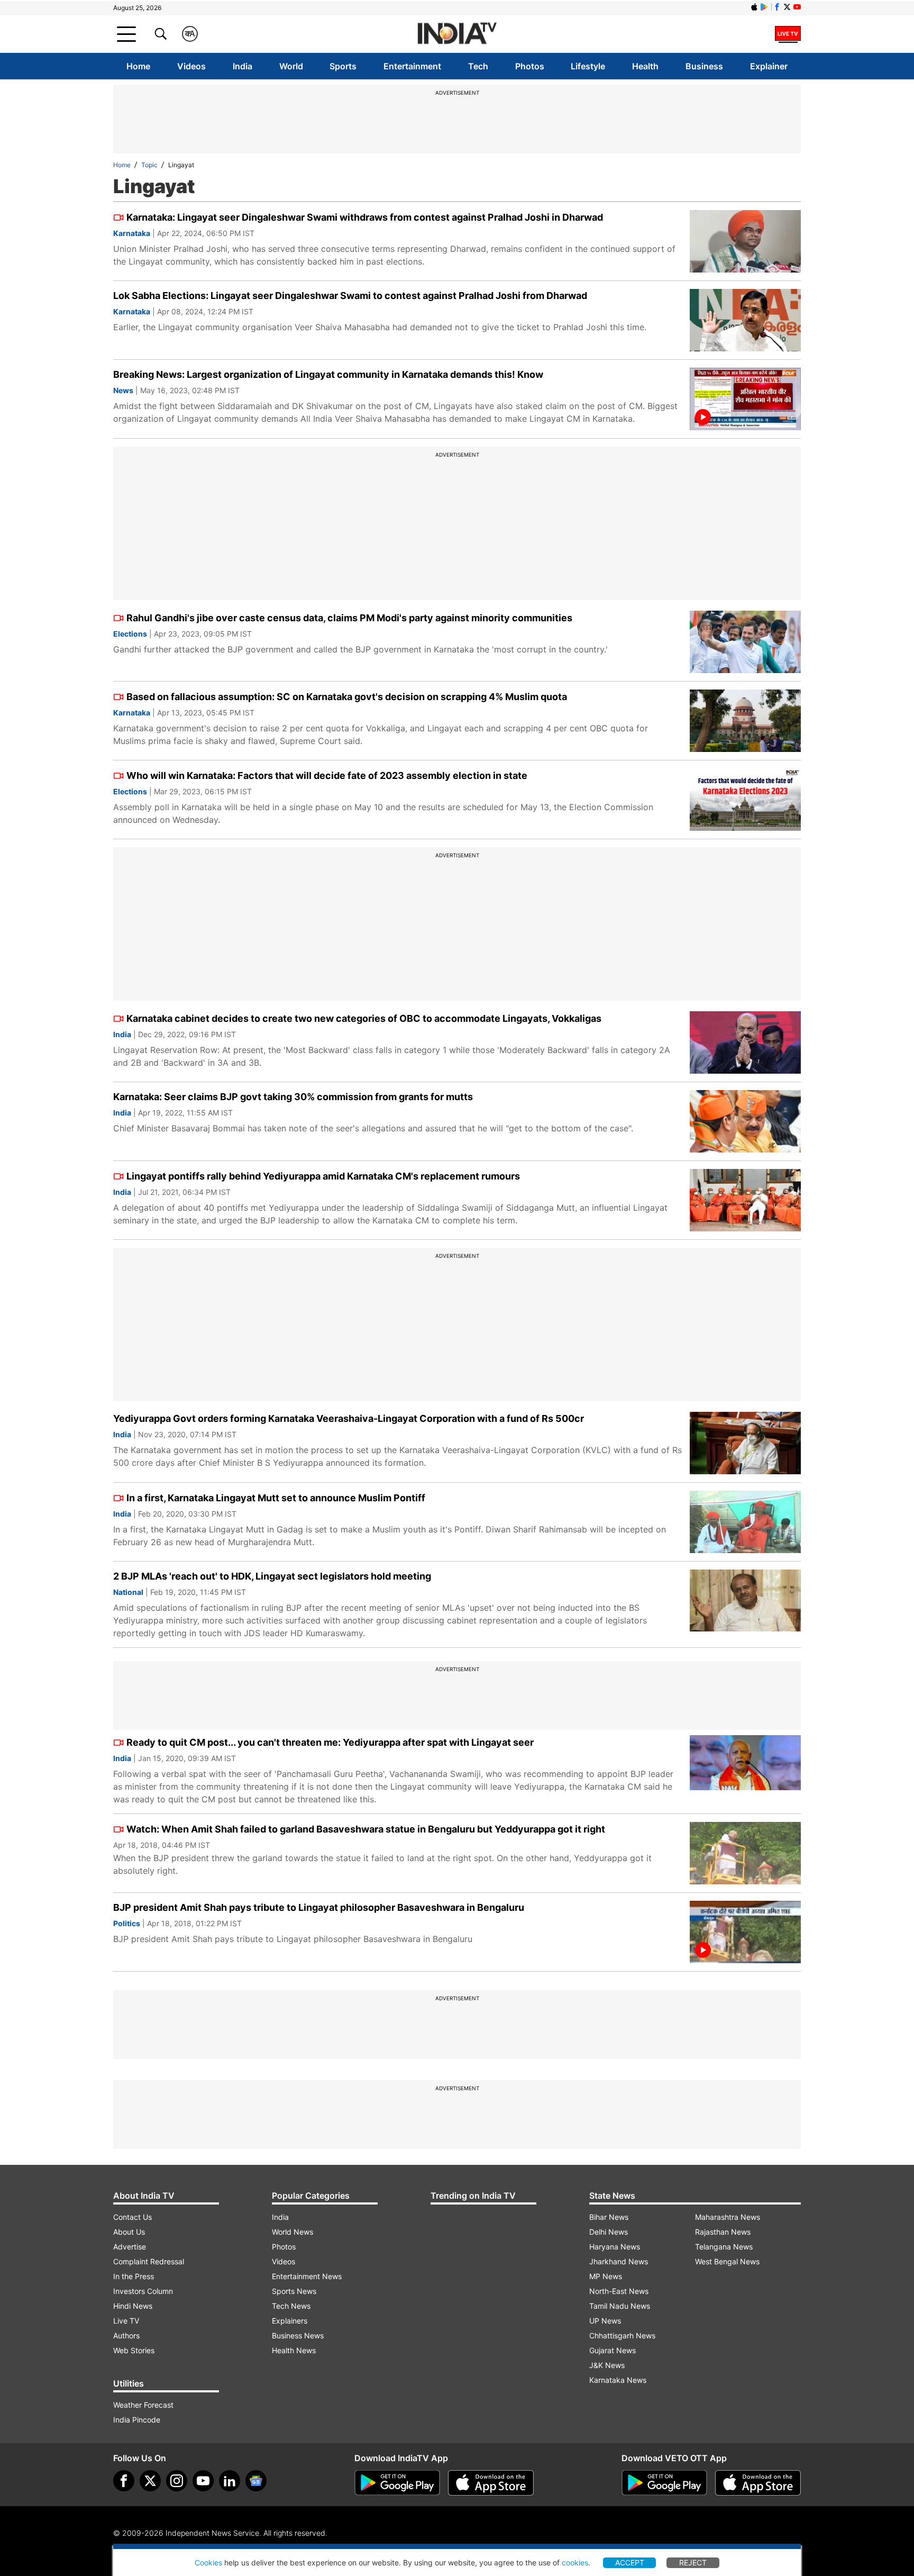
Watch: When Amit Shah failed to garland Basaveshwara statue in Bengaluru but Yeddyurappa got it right (366, 1829)
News (123, 390)
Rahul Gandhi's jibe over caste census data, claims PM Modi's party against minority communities (349, 618)
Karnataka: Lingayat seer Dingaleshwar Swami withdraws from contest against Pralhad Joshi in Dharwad (365, 217)
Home (138, 66)
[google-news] (256, 2481)
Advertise (130, 2247)
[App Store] (491, 2483)
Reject (693, 2563)
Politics (127, 1923)
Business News (298, 2335)
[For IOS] (758, 2483)
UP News (605, 2321)
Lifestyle (588, 66)
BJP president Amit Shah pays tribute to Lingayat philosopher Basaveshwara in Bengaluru (319, 1907)
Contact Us (132, 2217)
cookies (575, 2563)
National (128, 1592)
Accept (630, 2563)
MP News (606, 2276)
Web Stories (134, 2350)
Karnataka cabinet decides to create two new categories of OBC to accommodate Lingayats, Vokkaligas (364, 1018)
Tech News (291, 2306)
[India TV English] (457, 34)
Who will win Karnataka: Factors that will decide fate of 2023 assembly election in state (327, 775)
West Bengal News (727, 2261)
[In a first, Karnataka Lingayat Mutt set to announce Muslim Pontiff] (745, 1522)
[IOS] (754, 7)
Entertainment (412, 66)
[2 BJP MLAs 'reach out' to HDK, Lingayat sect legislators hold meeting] (745, 1601)
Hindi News (133, 2306)
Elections (130, 634)
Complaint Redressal (149, 2261)
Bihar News (609, 2217)
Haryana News (615, 2247)
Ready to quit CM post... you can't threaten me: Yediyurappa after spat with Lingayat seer (330, 1742)
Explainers (290, 2321)
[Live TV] (788, 34)
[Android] (764, 7)
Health (645, 66)
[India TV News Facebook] (777, 7)
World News (293, 2232)
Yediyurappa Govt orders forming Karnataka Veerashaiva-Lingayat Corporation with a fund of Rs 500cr (349, 1418)
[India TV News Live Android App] (397, 2483)
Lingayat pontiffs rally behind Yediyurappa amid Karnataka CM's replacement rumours (323, 1176)
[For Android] (664, 2483)
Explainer (769, 66)
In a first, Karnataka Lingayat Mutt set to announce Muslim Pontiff (276, 1498)
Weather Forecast (143, 2405)
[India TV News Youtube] (797, 7)
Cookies (208, 2563)
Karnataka (132, 233)
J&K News (607, 2365)
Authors (126, 2335)
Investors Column (143, 2291)
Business (704, 66)
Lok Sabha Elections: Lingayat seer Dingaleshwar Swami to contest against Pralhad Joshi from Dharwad (350, 296)
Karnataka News (618, 2380)
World (291, 66)
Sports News (294, 2291)
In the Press (134, 2276)
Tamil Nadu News (620, 2306)
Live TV (126, 2321)
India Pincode (137, 2420)
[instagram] (177, 2481)
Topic (149, 165)
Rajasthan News (723, 2232)
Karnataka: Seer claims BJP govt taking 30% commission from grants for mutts (293, 1097)
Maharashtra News (728, 2217)
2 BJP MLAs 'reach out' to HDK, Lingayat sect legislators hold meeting (272, 1576)
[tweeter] (150, 2481)
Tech (478, 66)
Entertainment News (307, 2276)
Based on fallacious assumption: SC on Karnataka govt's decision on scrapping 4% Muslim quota (347, 697)
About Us (129, 2232)
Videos (191, 66)
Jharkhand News (619, 2261)
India (243, 66)
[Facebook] (124, 2481)
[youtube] (203, 2481)
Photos (530, 66)
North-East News (619, 2291)
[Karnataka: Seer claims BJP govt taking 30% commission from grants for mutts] (745, 1121)
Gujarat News (613, 2350)
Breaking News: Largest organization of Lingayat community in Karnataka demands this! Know (328, 374)
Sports (343, 66)
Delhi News (609, 2232)
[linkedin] (230, 2481)
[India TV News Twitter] (787, 7)
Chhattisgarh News (622, 2335)
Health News (294, 2350)
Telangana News (724, 2247)
